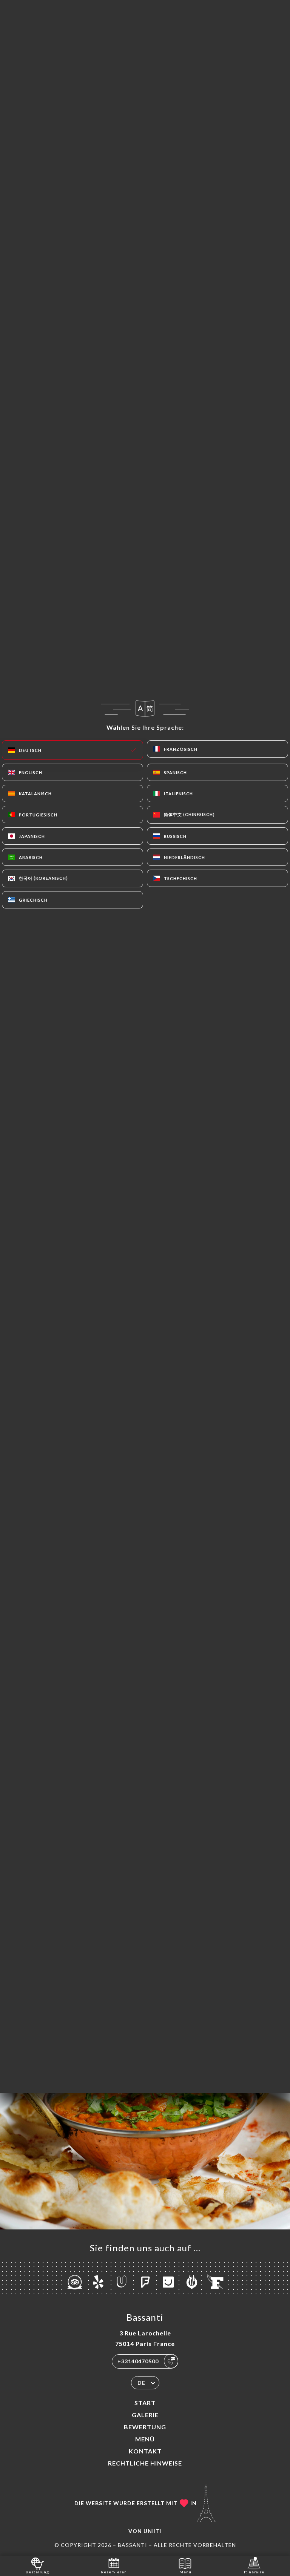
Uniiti (153, 2531)
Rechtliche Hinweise (145, 2463)
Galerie (145, 2415)
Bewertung (145, 2427)
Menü (145, 2439)
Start (145, 2403)
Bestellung (37, 2572)
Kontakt (145, 2451)
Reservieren (114, 2572)
